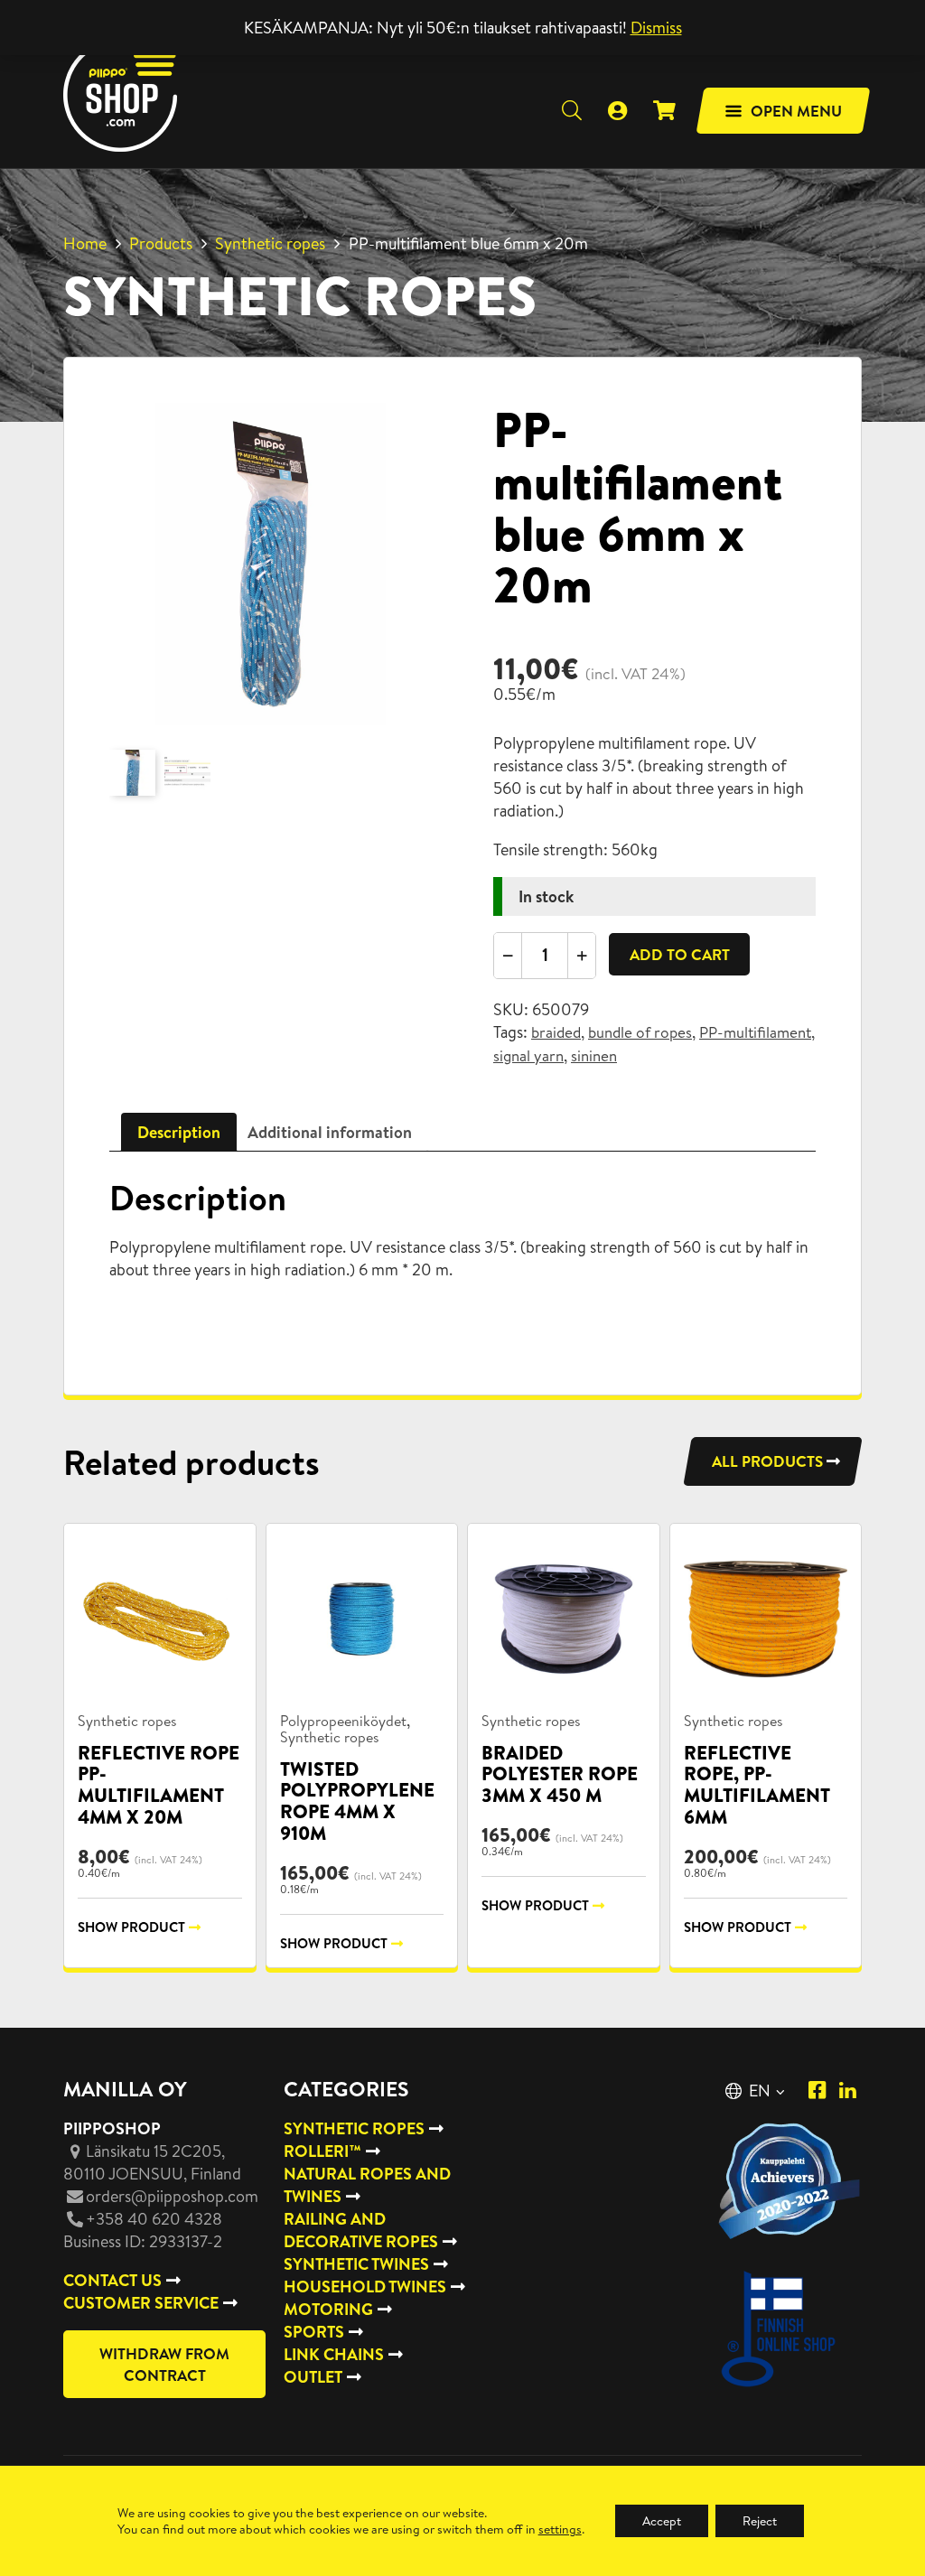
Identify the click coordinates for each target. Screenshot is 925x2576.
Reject (760, 2521)
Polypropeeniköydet (343, 1721)
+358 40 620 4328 (154, 2219)
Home (85, 243)
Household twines (365, 2287)
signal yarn (528, 1056)
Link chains (334, 2354)
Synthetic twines (356, 2264)
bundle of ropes (640, 1032)
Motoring (328, 2309)
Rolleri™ (322, 2151)
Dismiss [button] (656, 28)
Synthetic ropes (270, 243)
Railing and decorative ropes (361, 2230)
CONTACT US (112, 2280)
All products (767, 1461)
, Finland (152, 2162)
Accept (662, 2521)
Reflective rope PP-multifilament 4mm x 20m (159, 1785)
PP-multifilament (755, 1032)
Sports (314, 2332)
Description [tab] (179, 1132)
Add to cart (680, 954)
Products (161, 243)
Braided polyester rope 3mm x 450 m (560, 1774)
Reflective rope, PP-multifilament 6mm (757, 1785)
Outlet (313, 2377)
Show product (131, 1927)
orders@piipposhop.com (172, 2196)
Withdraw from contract (164, 2364)
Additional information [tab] (330, 1132)
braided (556, 1032)
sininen (594, 1056)
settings (560, 2529)
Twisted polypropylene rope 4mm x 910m (357, 1801)
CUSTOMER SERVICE (141, 2303)
